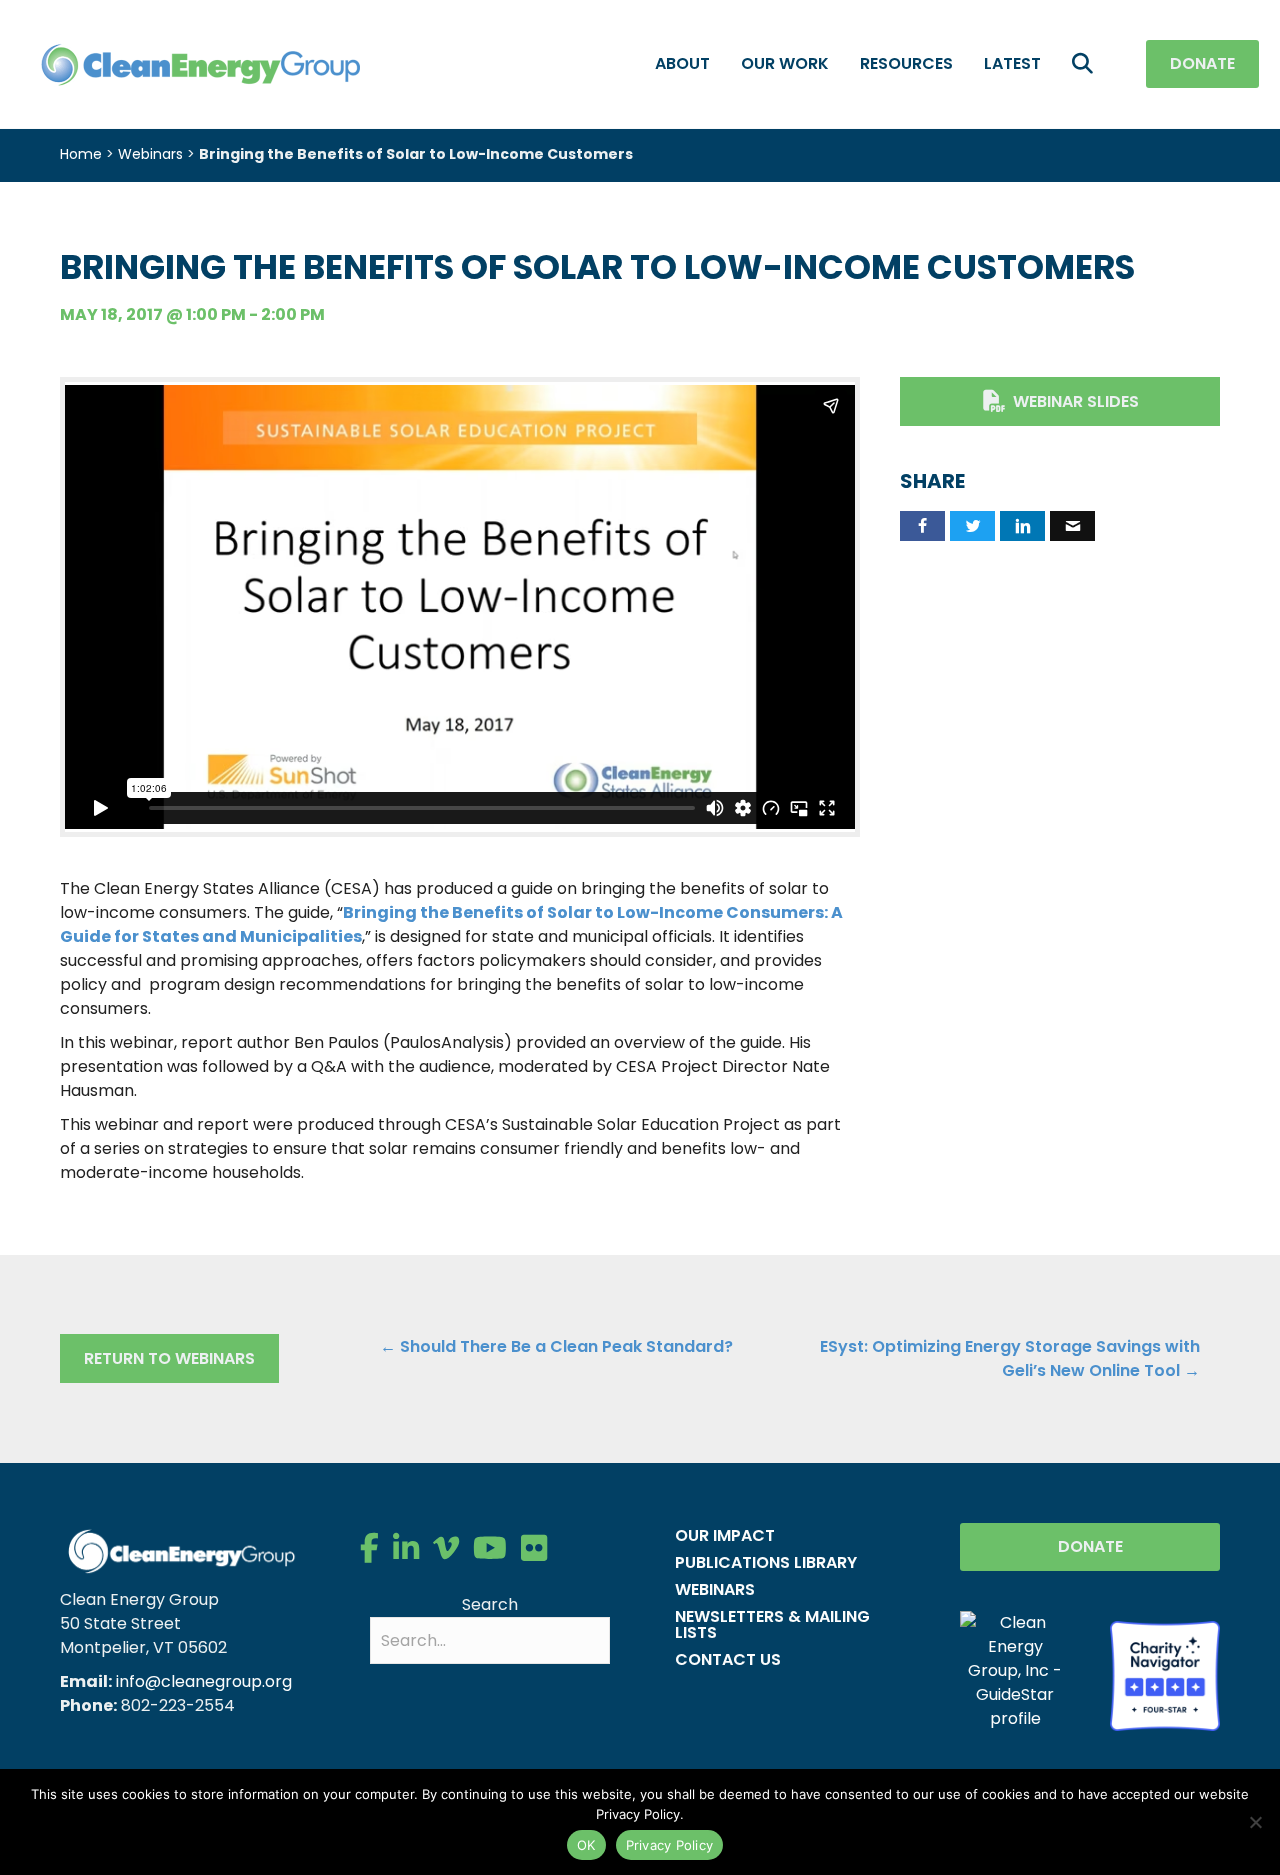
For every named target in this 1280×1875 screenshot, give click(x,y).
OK (586, 1845)
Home (81, 154)
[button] (1086, 64)
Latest (1012, 63)
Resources (906, 63)
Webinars (150, 154)
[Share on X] (972, 526)
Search (490, 1604)
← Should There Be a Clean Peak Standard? (556, 1346)
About (682, 63)
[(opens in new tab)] (1165, 1674)
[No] (1255, 1822)
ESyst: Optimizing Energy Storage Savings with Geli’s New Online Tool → (1010, 1358)
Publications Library (766, 1562)
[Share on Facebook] (922, 526)
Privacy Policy (670, 1845)
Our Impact (725, 1535)
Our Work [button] (785, 63)
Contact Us (728, 1659)
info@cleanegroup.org (204, 1681)
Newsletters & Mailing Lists (772, 1624)
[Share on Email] (1072, 526)
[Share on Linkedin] (1022, 526)
